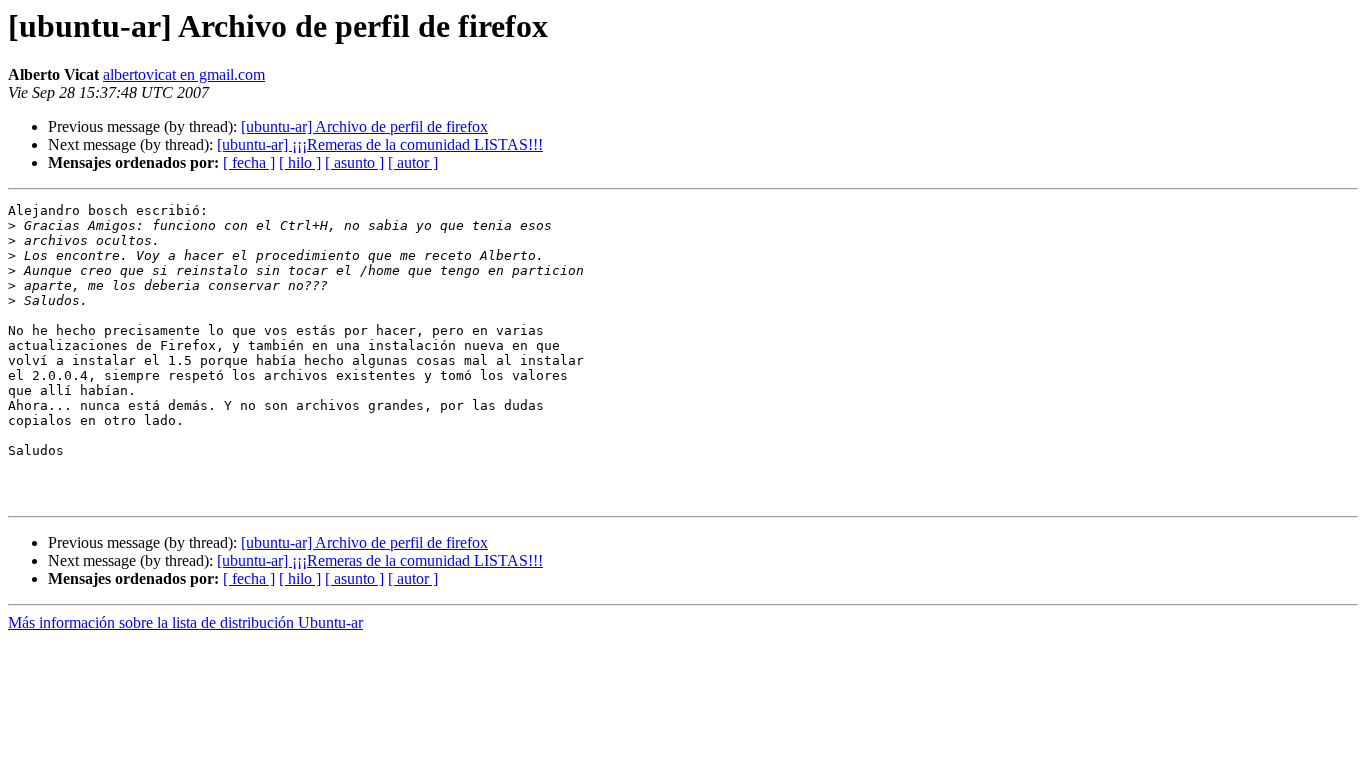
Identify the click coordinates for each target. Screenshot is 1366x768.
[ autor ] (413, 162)
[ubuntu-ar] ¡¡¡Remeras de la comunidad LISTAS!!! (380, 144)
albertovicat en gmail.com (184, 74)
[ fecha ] (249, 162)
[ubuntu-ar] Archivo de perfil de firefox (364, 126)
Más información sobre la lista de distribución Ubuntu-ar (185, 622)
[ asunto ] (354, 162)
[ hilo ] (300, 162)
